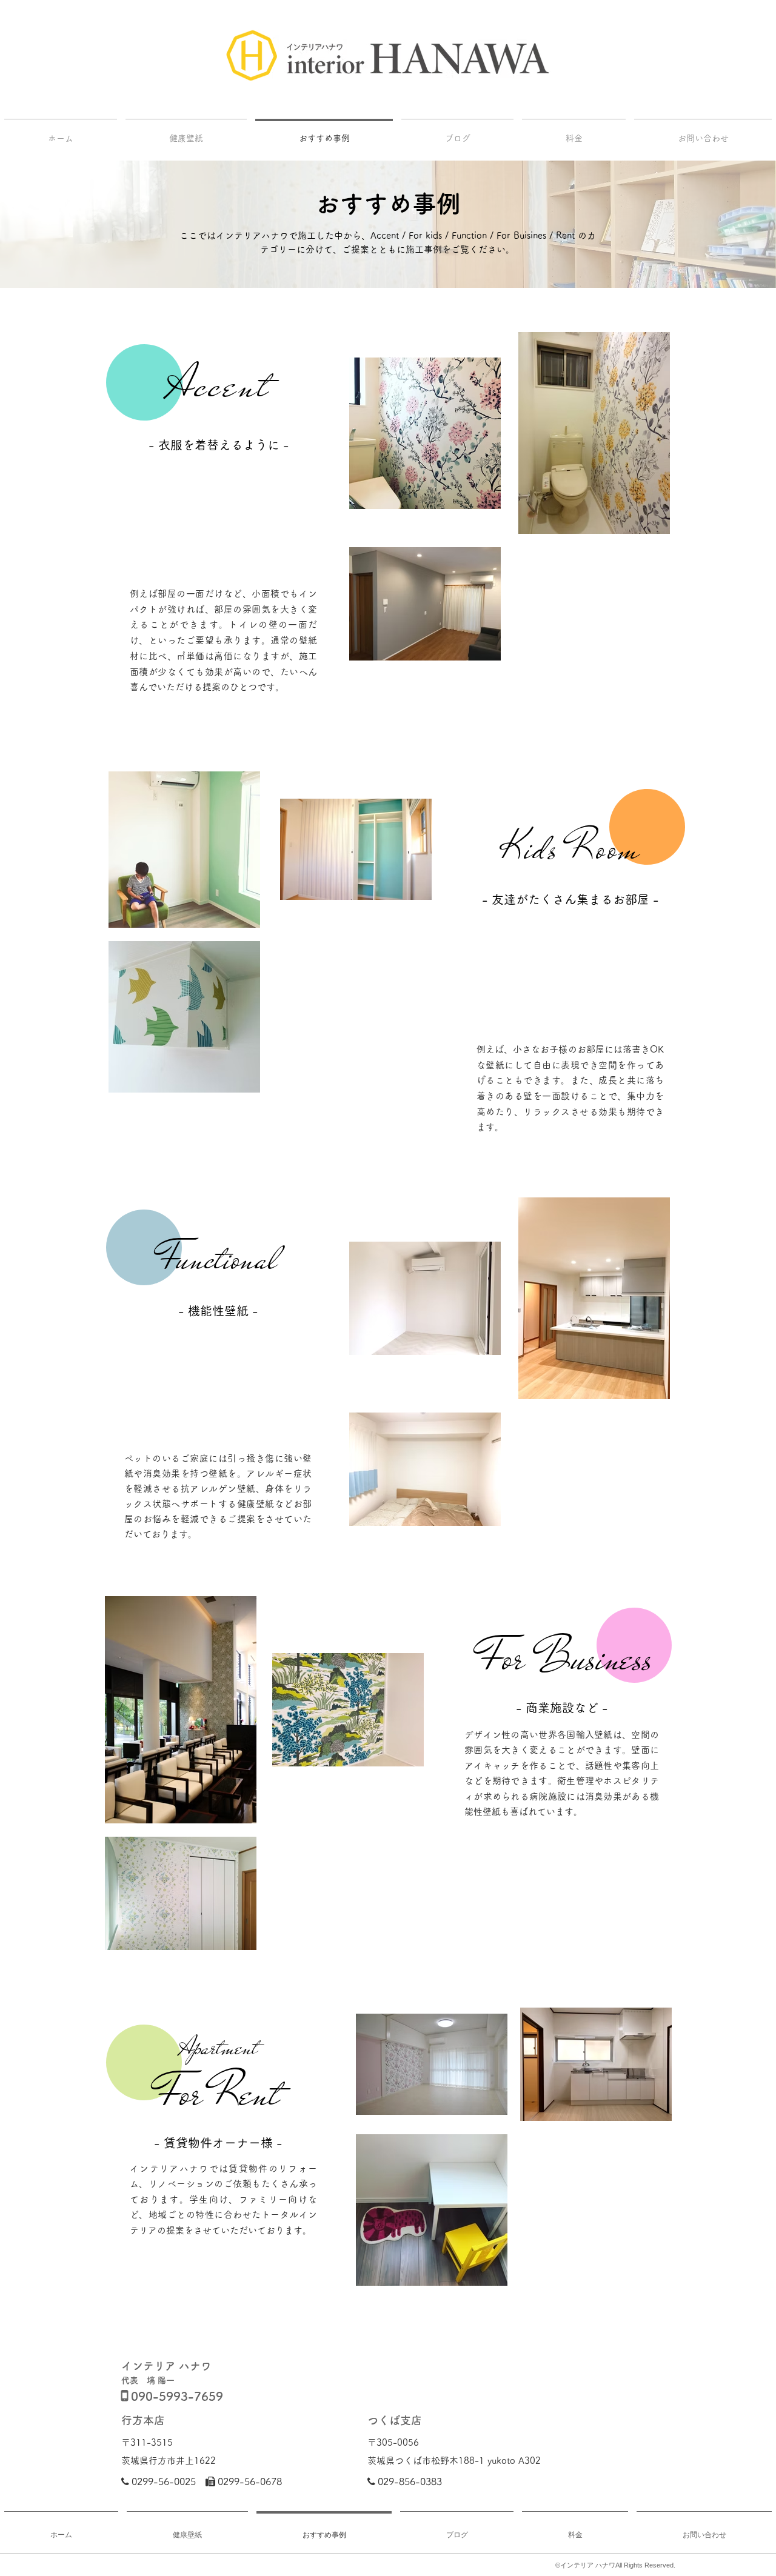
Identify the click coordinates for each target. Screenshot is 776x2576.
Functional (218, 1259)
